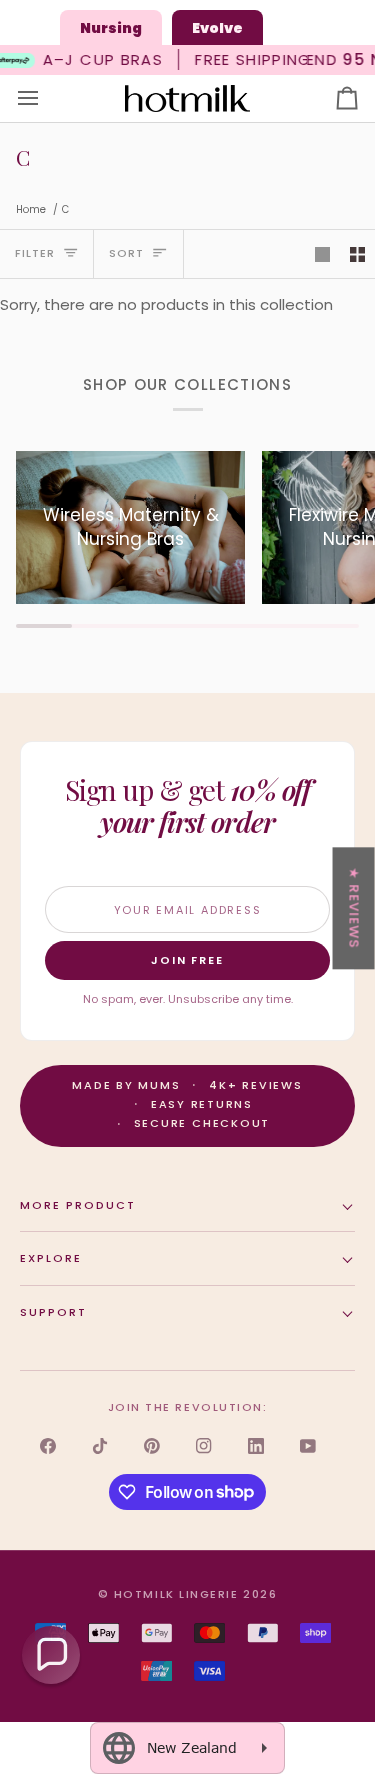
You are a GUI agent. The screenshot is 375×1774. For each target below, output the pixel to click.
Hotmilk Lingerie (176, 1594)
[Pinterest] (152, 1446)
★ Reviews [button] (354, 908)
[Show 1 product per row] (322, 254)
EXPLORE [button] (51, 1258)
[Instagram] (204, 1446)
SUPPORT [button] (53, 1312)
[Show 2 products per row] (357, 254)
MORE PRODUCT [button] (78, 1205)
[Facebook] (48, 1446)
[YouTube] (308, 1446)
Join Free (188, 960)
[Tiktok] (100, 1446)
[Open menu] (46, 99)
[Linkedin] (256, 1446)
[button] (51, 1655)
